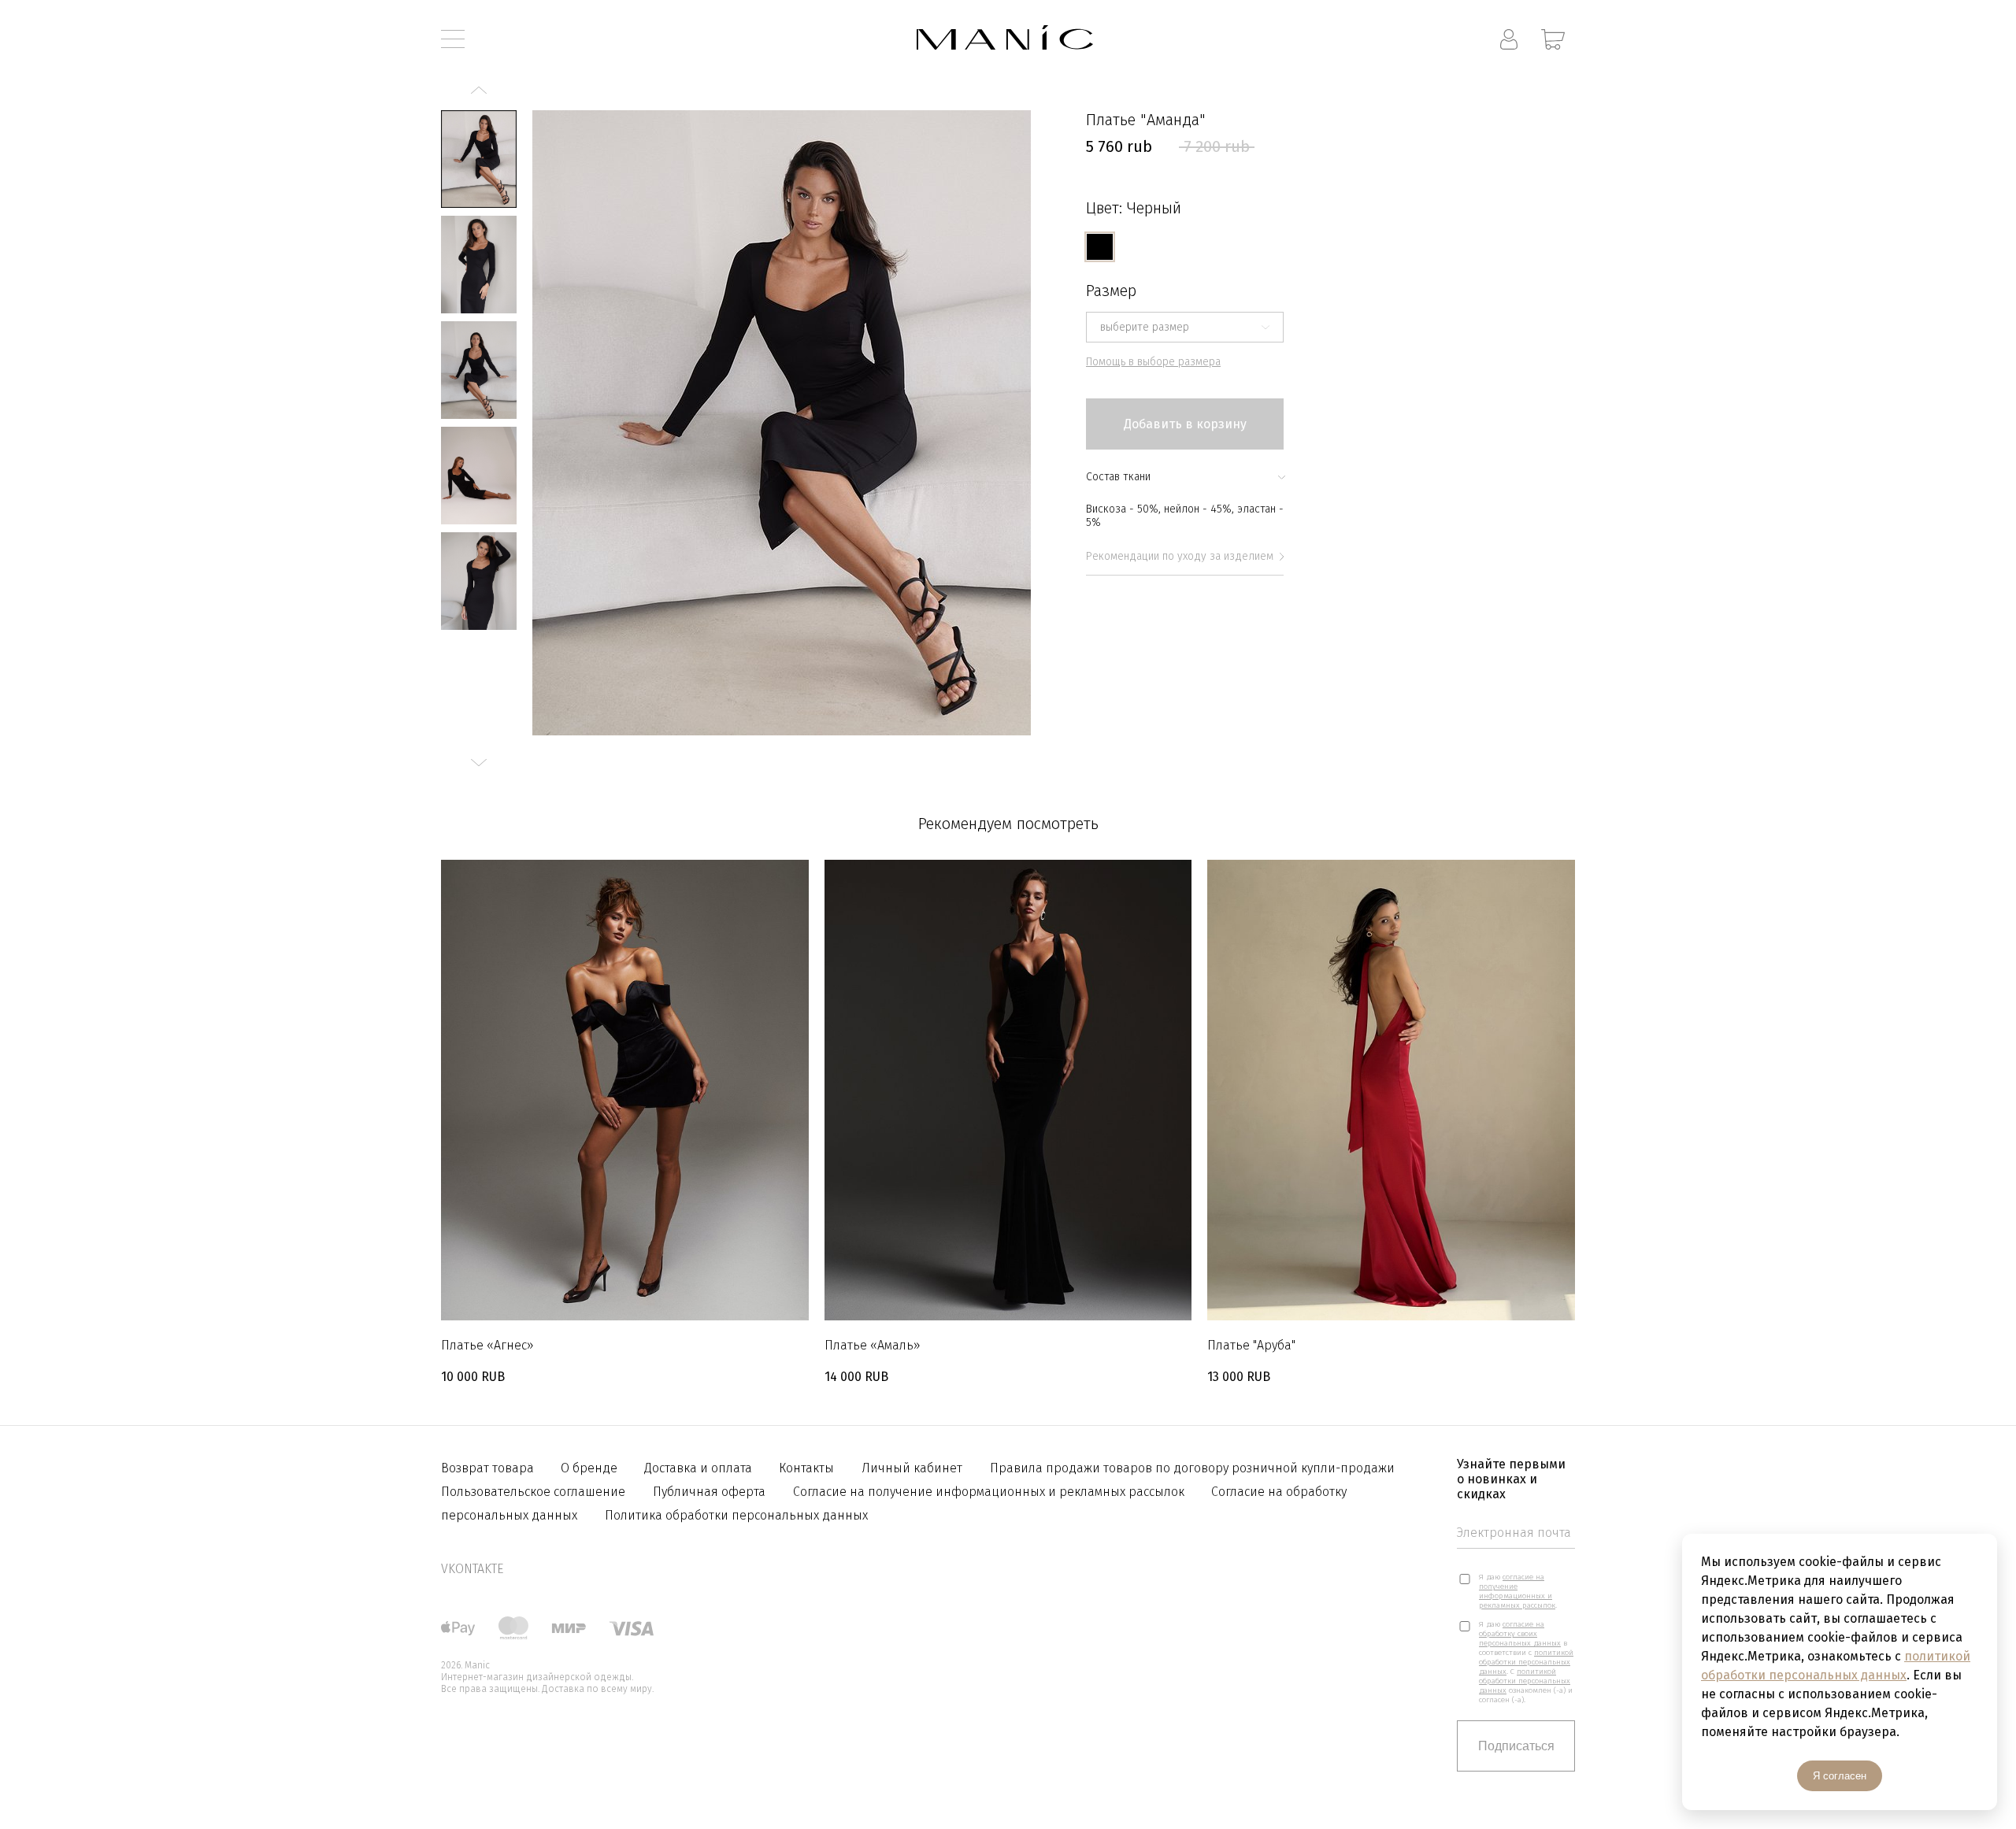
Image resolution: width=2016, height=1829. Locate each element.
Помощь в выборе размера (1153, 362)
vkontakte (472, 1569)
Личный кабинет (912, 1468)
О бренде (591, 1468)
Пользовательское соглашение (533, 1492)
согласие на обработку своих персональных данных (1520, 1634)
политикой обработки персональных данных (1526, 1662)
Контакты (806, 1468)
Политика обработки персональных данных (736, 1515)
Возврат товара (489, 1468)
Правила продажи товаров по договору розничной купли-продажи (1192, 1468)
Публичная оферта (709, 1492)
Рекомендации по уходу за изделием (1180, 556)
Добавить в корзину (1185, 424)
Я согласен (1840, 1776)
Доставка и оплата (700, 1468)
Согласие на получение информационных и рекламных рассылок (990, 1492)
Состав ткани (1118, 477)
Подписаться (1516, 1746)
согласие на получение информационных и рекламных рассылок (1517, 1591)
